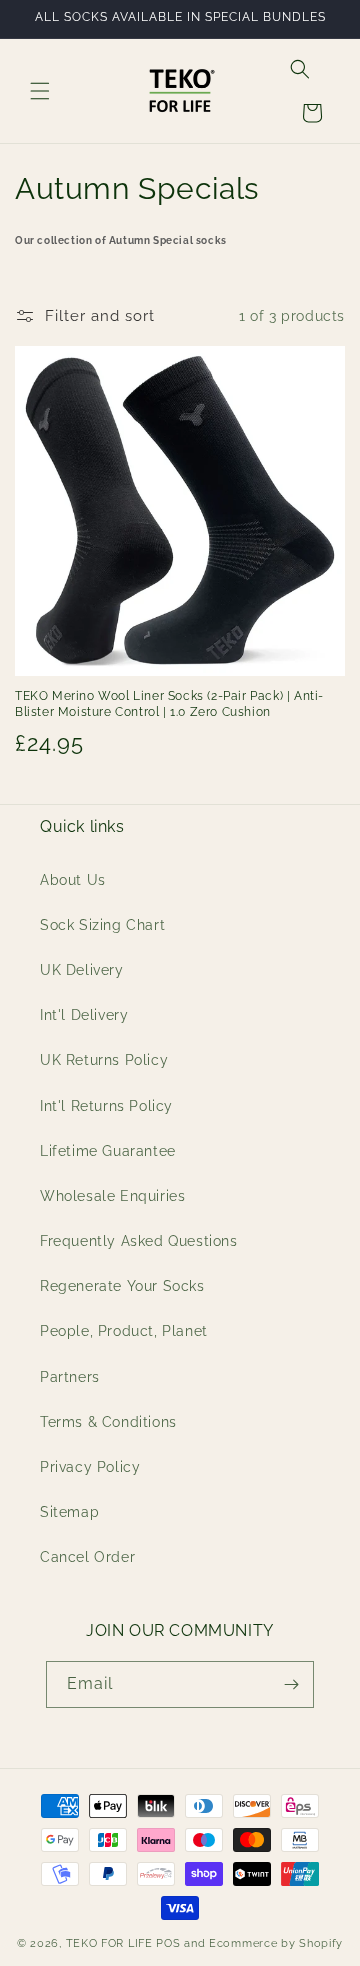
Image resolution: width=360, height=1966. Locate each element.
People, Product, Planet (124, 1331)
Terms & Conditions (108, 1422)
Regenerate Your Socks (122, 1286)
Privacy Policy (90, 1467)
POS (168, 1943)
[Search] (300, 69)
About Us (73, 880)
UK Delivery (82, 970)
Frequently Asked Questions (139, 1241)
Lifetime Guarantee (108, 1151)
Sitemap (69, 1512)
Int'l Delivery (84, 1015)
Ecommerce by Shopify (276, 1943)
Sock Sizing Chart (102, 925)
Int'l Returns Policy (106, 1106)
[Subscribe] (291, 1684)
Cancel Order (87, 1557)
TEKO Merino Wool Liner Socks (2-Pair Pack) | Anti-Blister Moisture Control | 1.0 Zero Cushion (169, 704)
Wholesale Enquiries (112, 1196)
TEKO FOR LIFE (109, 1943)
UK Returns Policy (104, 1060)
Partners (70, 1377)
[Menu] (40, 91)
